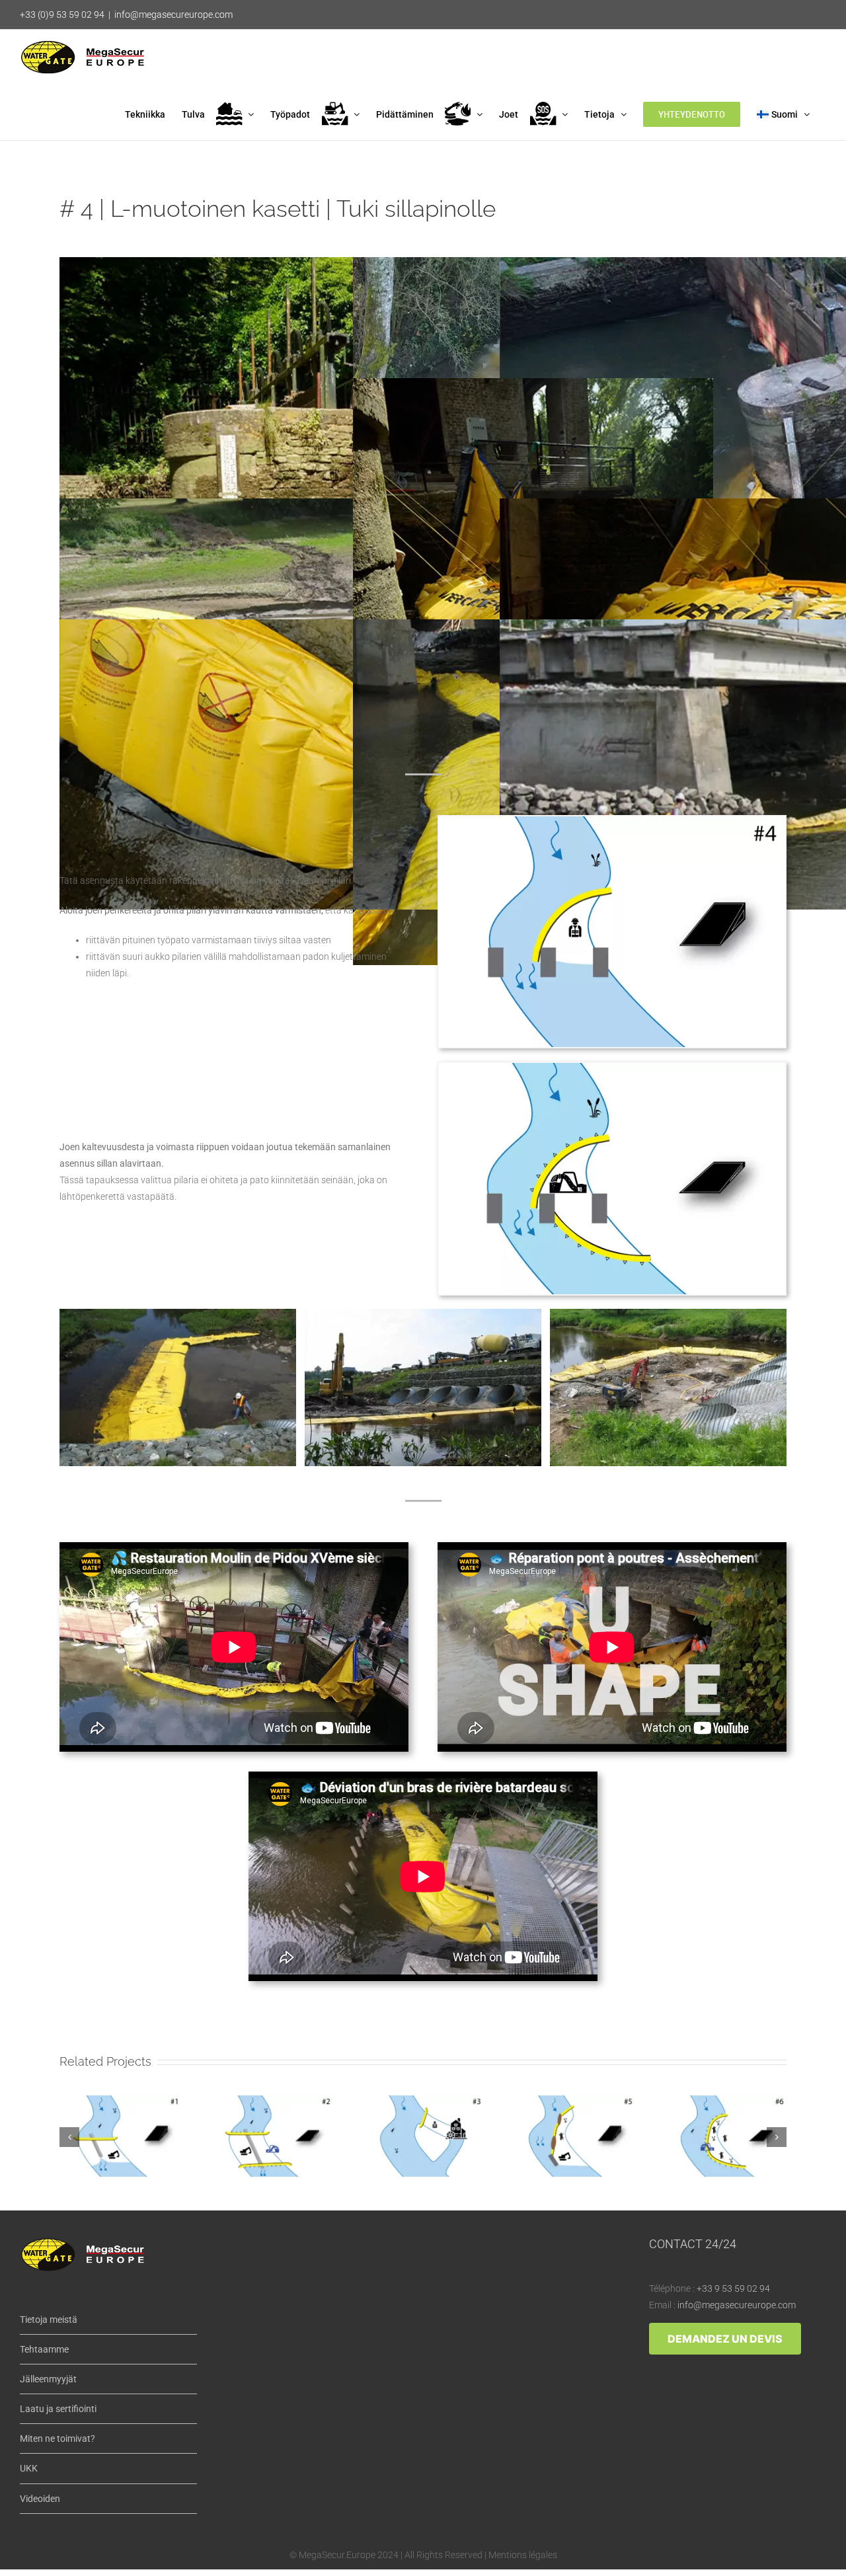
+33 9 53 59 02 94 (733, 2288)
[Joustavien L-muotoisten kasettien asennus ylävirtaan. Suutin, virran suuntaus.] (423, 1313)
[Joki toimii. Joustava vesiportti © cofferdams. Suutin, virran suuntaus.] (668, 1313)
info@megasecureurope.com (173, 15)
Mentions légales (523, 2555)
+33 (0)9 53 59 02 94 (62, 15)
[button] (69, 2137)
